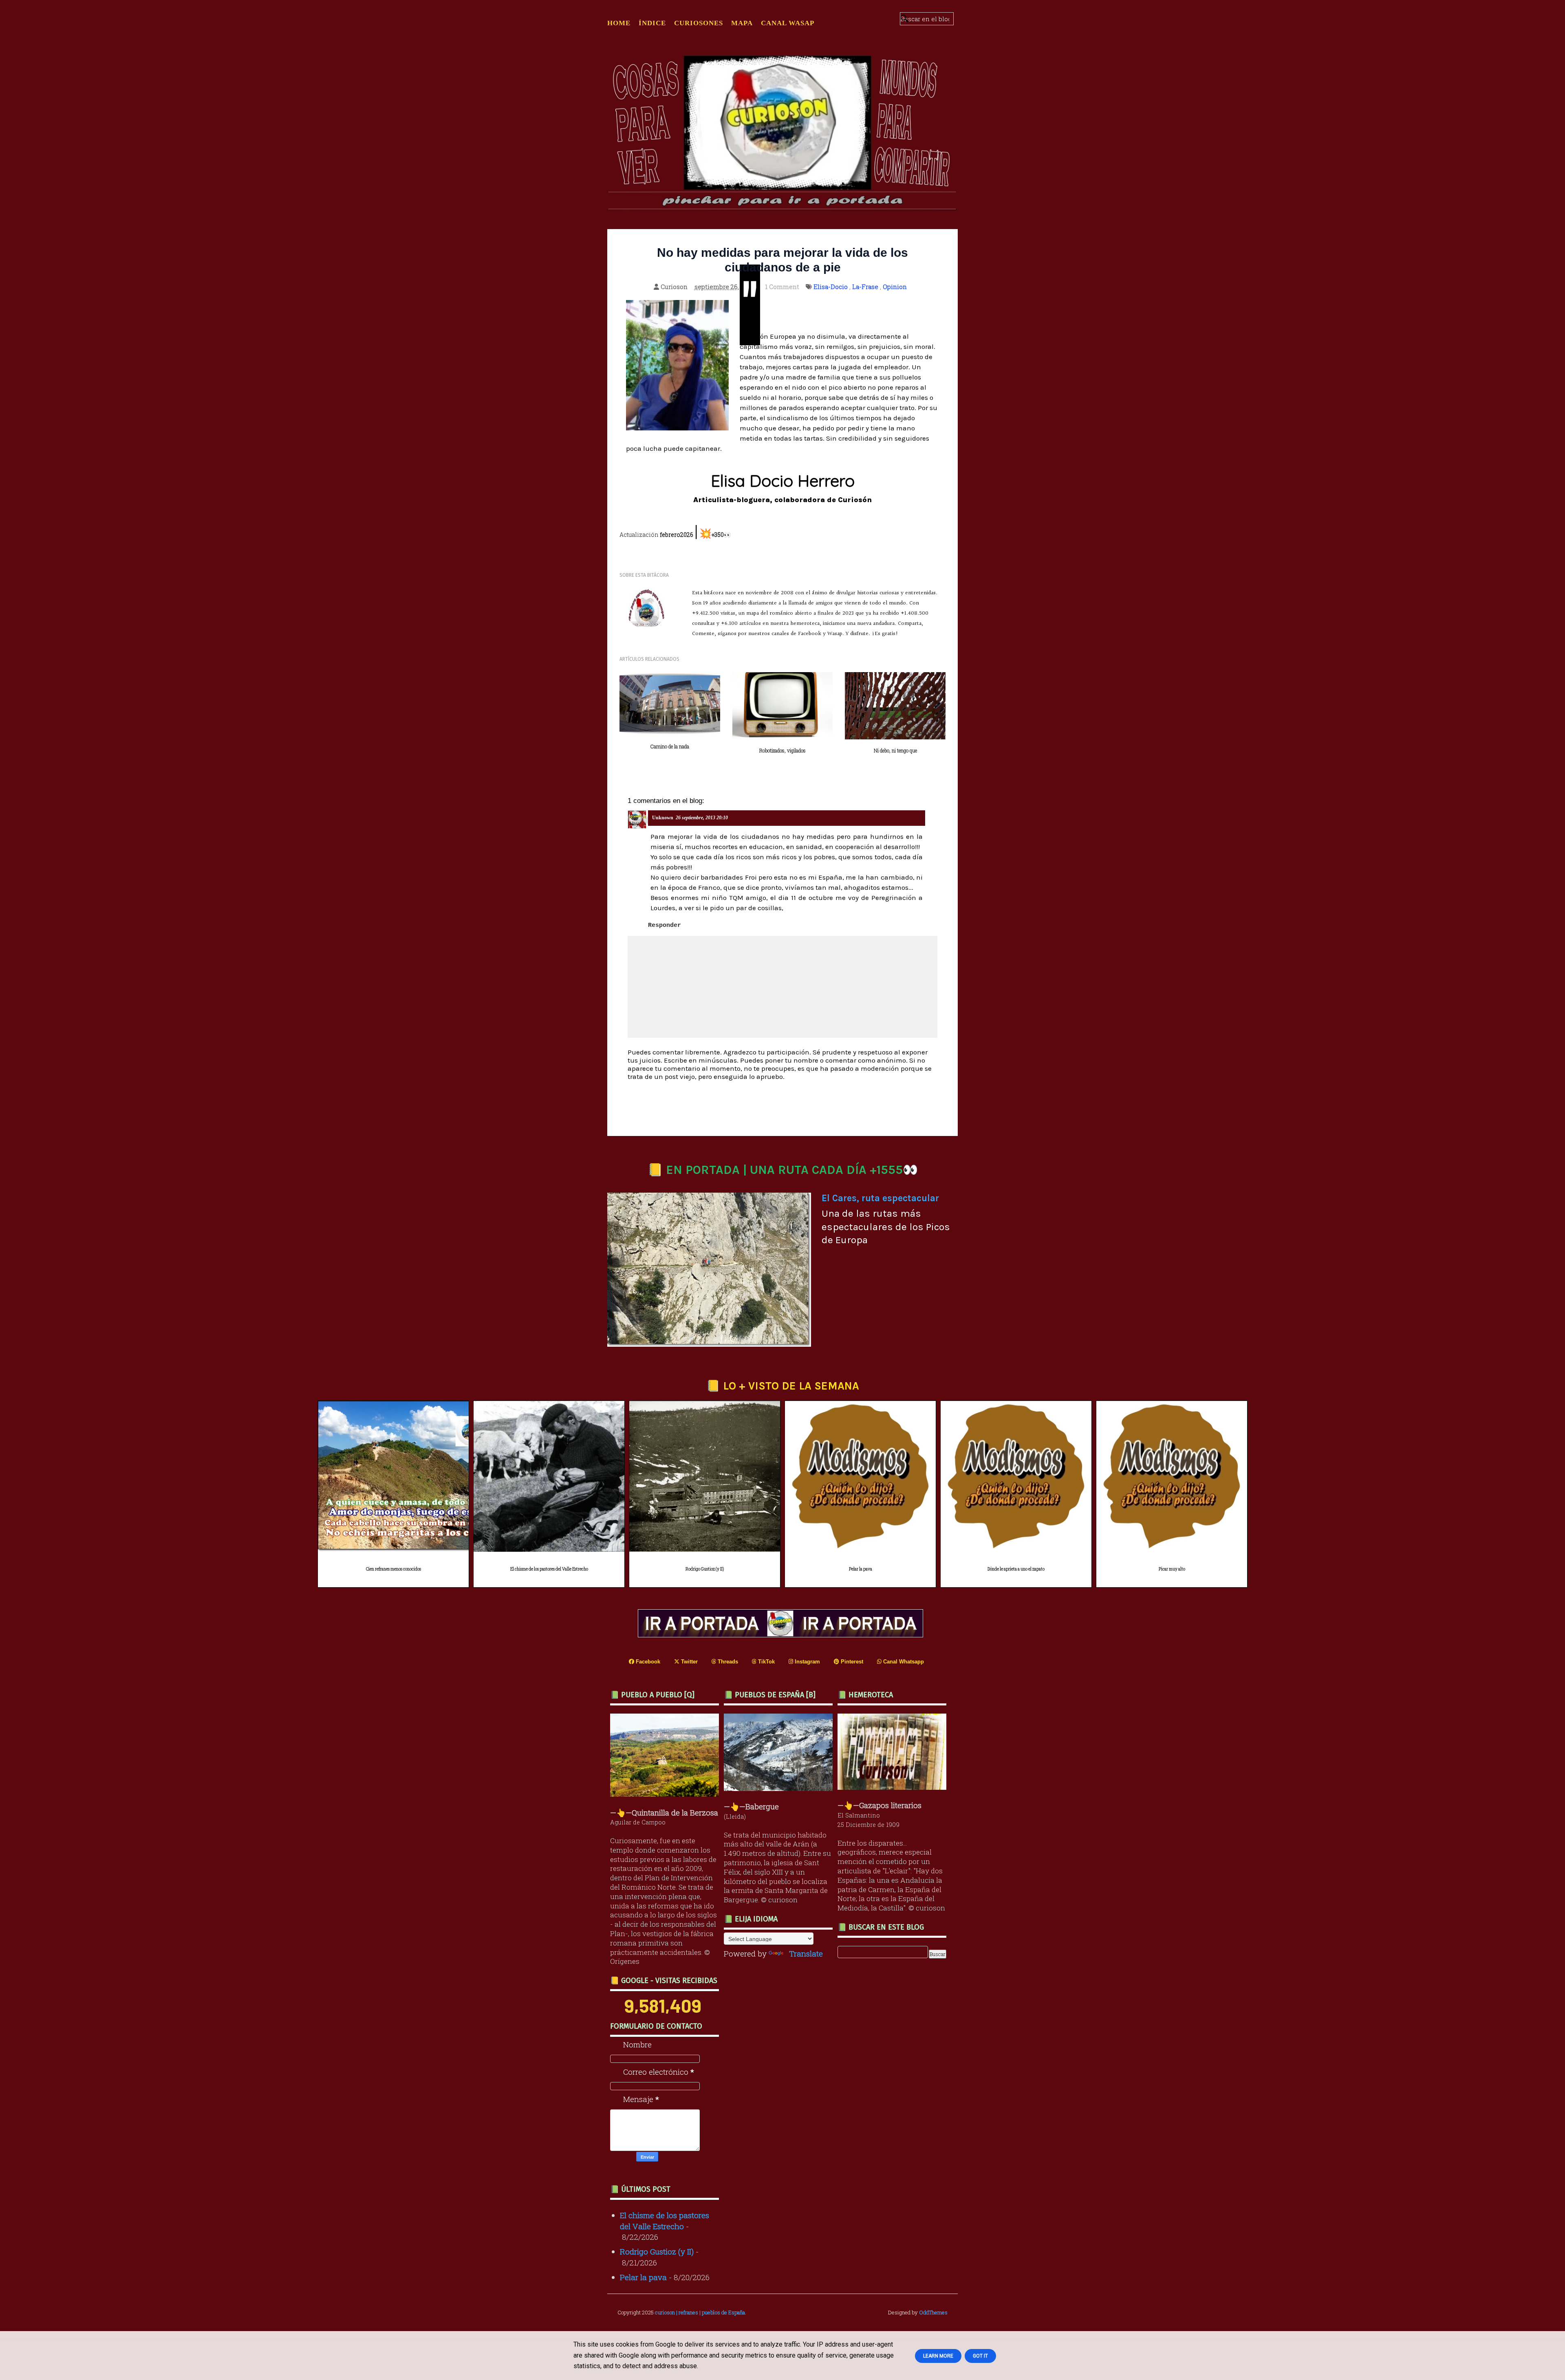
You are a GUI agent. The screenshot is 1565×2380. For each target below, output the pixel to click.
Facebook (647, 1662)
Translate (806, 1953)
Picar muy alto (1172, 1569)
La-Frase (865, 287)
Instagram (807, 1662)
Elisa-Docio (831, 287)
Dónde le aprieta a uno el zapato (1016, 1569)
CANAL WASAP (788, 23)
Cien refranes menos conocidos (393, 1569)
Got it (980, 2356)
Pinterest (851, 1662)
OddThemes (933, 2312)
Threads (727, 1662)
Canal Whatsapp (903, 1662)
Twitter (689, 1662)
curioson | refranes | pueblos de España (700, 2312)
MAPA (742, 23)
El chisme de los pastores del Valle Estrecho (549, 1569)
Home (619, 23)
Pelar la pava (861, 1569)
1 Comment (782, 287)
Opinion (895, 287)
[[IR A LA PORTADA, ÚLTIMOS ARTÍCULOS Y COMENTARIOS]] (782, 1634)
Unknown (663, 818)
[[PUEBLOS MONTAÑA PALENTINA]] (667, 1794)
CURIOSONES (699, 23)
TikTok (766, 1662)
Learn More (938, 2356)
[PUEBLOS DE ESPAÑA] (780, 1788)
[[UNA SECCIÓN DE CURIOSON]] (894, 1787)
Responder (665, 925)
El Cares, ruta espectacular (880, 1198)
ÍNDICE (652, 23)
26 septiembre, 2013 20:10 (702, 818)
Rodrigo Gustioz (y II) (705, 1569)
